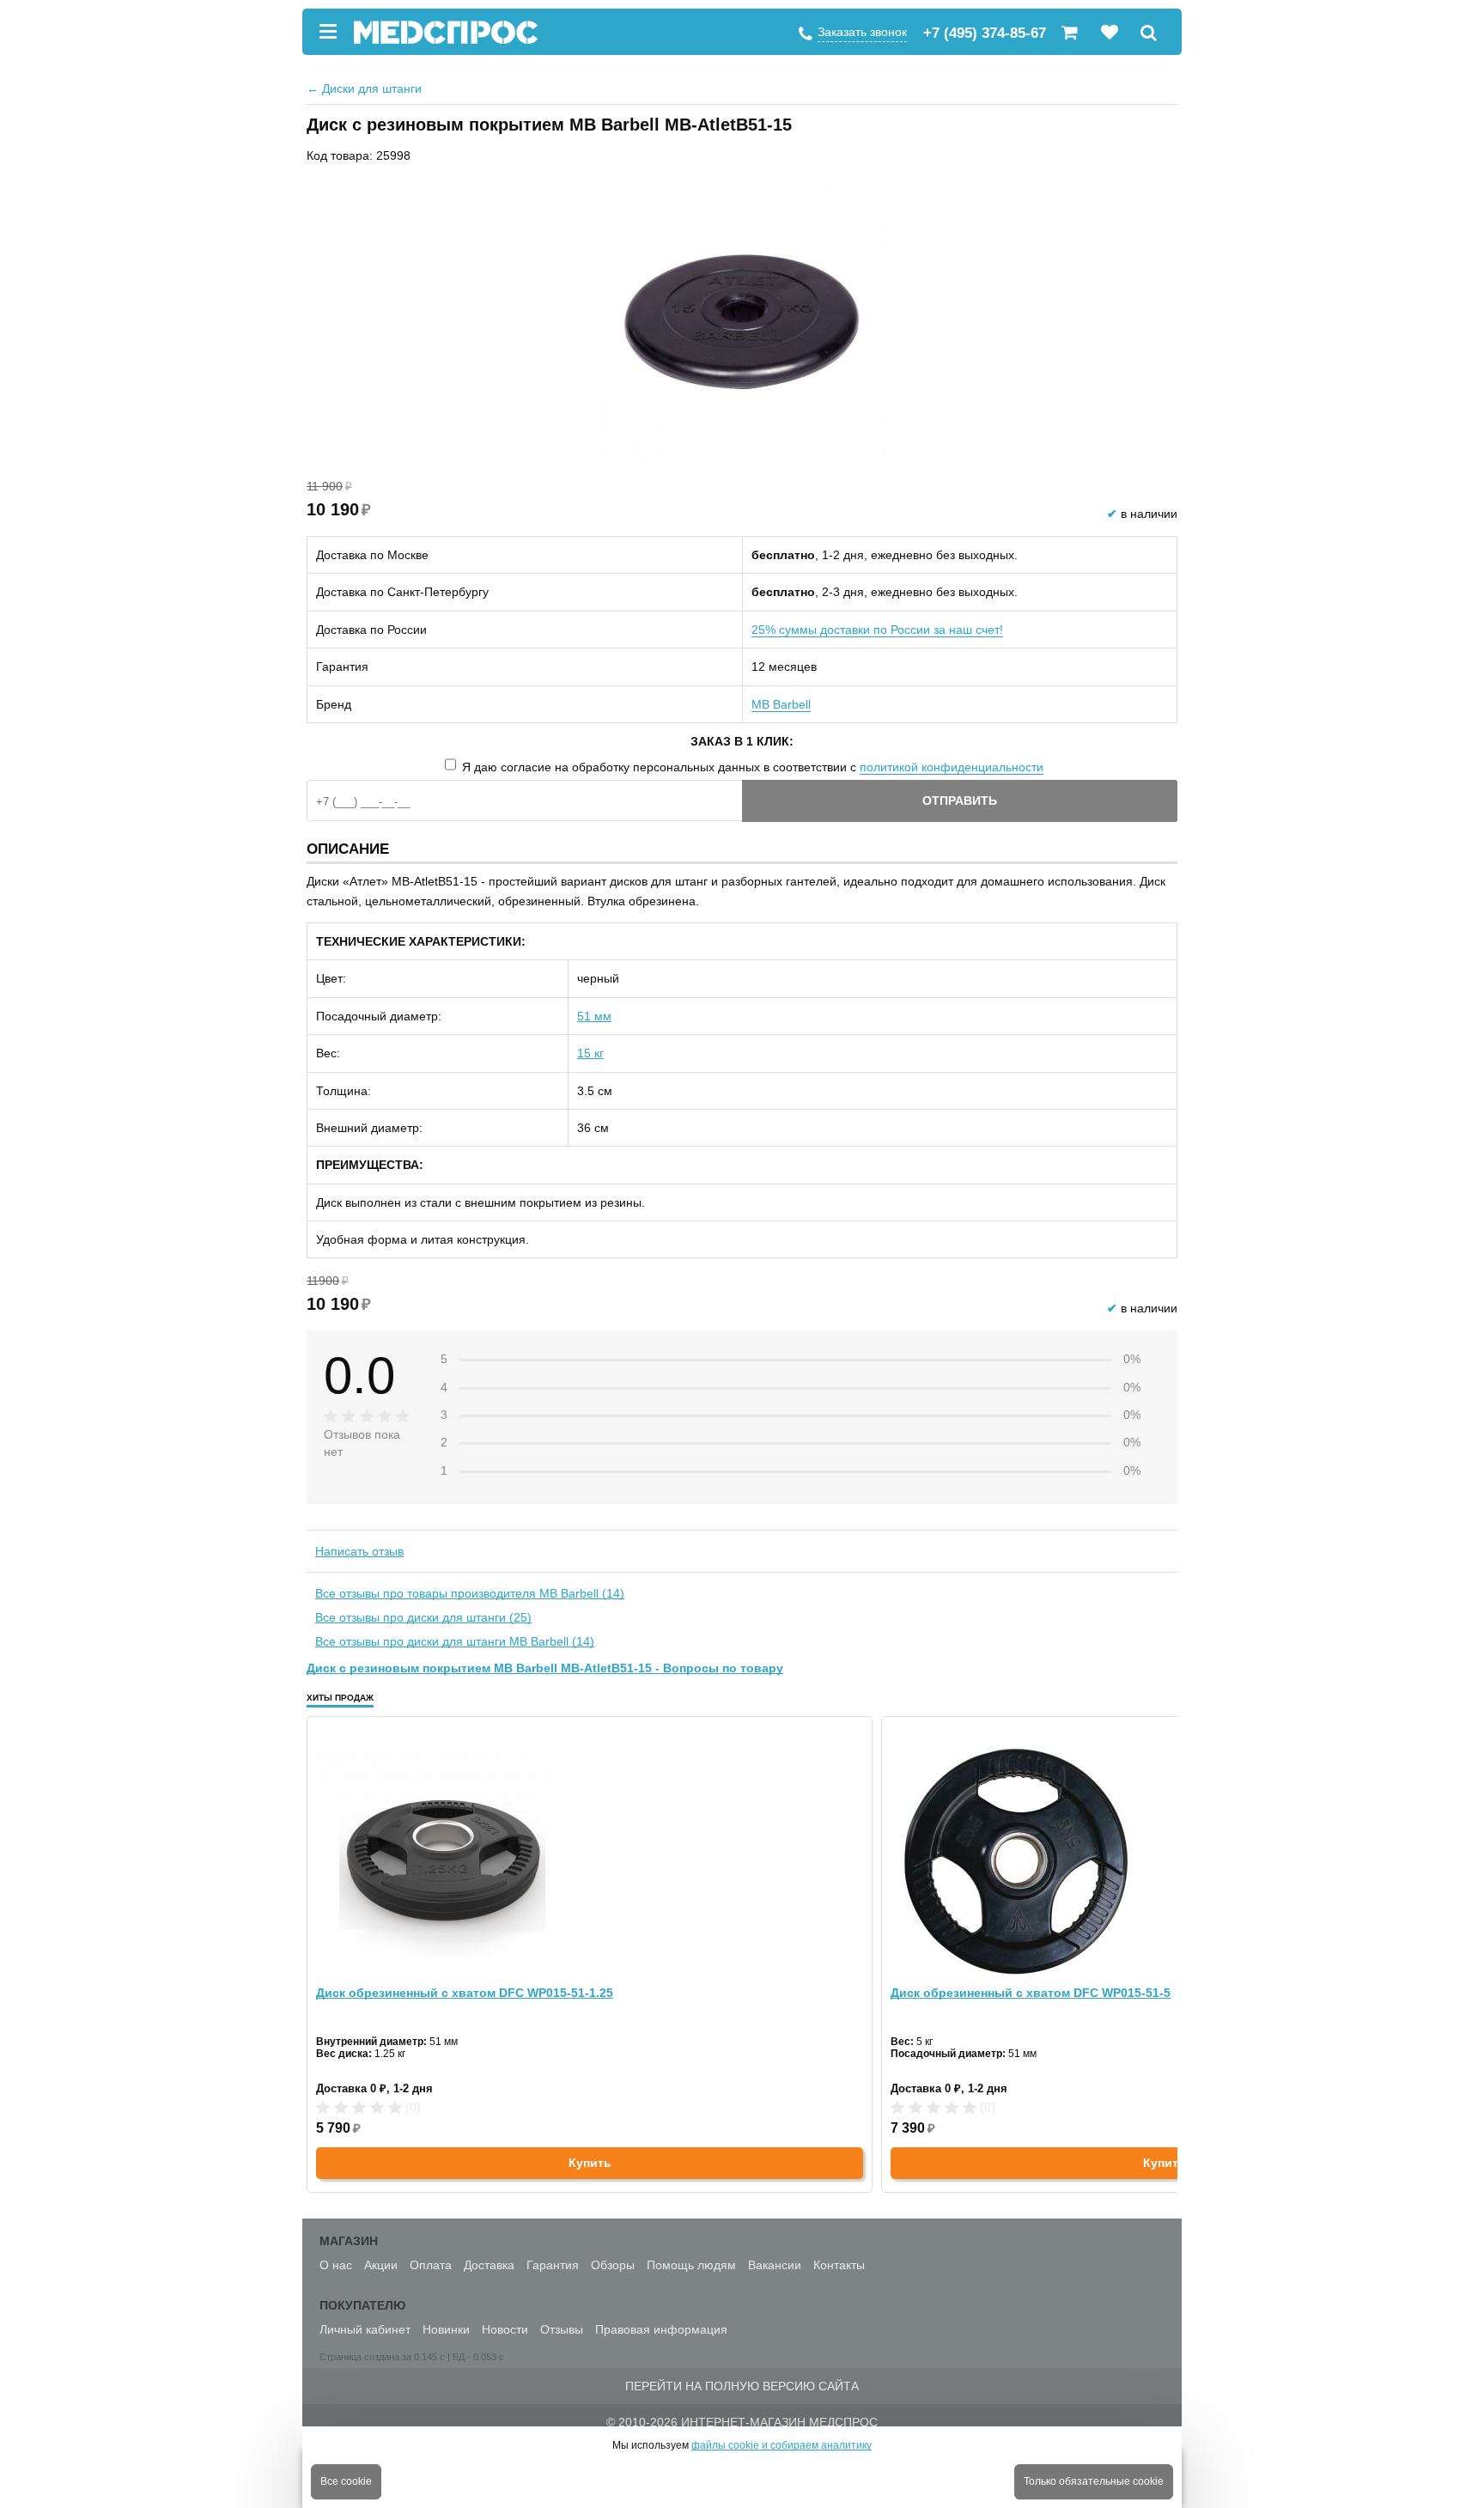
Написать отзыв (359, 1551)
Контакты (839, 2265)
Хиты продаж (340, 1698)
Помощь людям (691, 2265)
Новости (505, 2329)
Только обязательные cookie (1094, 2481)
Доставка (489, 2265)
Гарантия (553, 2265)
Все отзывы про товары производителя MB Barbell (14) (470, 1593)
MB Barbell (781, 704)
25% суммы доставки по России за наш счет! (877, 630)
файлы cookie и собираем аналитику (782, 2445)
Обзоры (613, 2265)
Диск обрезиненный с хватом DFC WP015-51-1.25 (465, 1993)
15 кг (590, 1053)
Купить (590, 2163)
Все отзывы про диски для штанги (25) (423, 1617)
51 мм (594, 1016)
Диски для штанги (364, 88)
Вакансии (775, 2265)
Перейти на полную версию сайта (742, 2386)
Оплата (431, 2265)
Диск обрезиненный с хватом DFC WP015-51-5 (1031, 1993)
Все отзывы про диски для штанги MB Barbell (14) (455, 1641)
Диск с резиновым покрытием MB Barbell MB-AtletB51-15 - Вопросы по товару (545, 1668)
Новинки (446, 2329)
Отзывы (562, 2329)
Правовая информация (661, 2329)
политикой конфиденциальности (952, 767)
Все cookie (346, 2481)
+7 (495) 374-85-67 (985, 33)
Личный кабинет (365, 2329)
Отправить (960, 800)
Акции (381, 2265)
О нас (336, 2265)
